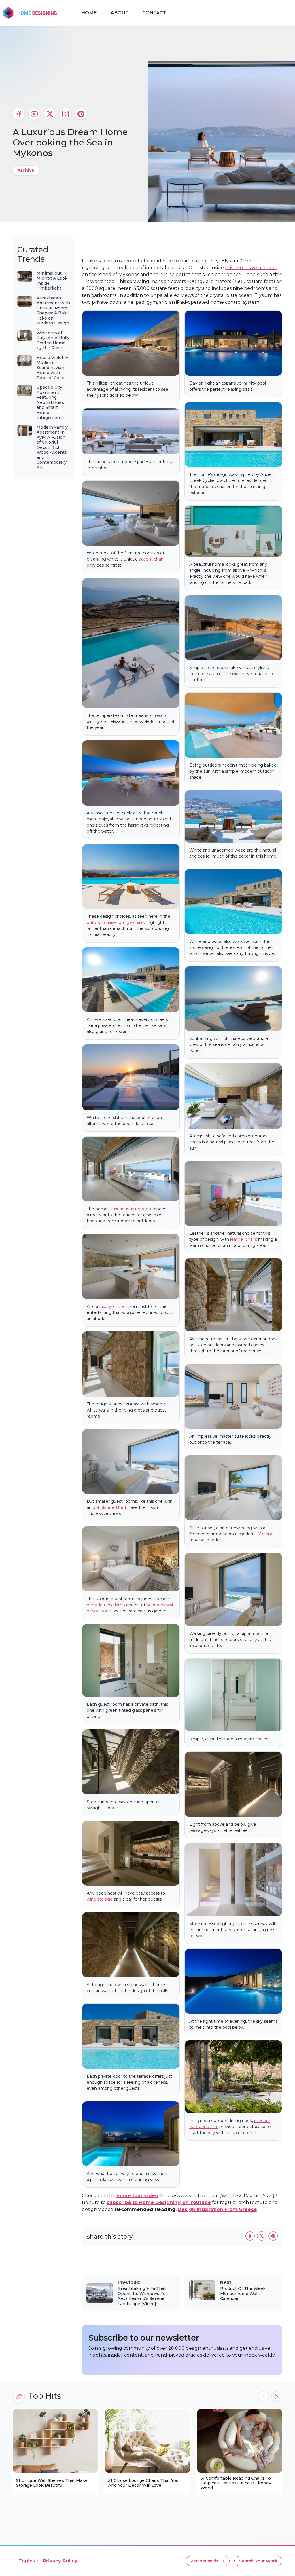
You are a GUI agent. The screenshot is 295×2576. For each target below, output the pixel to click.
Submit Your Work (258, 2561)
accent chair (151, 559)
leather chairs (244, 1239)
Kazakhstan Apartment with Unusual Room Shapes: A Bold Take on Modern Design (53, 311)
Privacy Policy (60, 2561)
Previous (264, 2396)
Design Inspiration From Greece (217, 2209)
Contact (154, 13)
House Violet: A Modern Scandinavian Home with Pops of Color (52, 368)
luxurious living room (132, 1209)
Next (276, 2396)
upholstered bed (109, 1507)
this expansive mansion (251, 268)
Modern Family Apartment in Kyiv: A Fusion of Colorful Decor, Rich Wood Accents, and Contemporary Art (52, 447)
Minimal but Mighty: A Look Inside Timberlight (52, 281)
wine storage (100, 1899)
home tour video (137, 2196)
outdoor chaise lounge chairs (116, 922)
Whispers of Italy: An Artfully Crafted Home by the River (53, 340)
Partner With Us (208, 2561)
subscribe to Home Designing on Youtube (159, 2202)
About (120, 13)
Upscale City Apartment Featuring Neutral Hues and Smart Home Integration (50, 402)
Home (89, 13)
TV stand (265, 1534)
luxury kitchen (113, 1306)
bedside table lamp (106, 1605)
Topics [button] (27, 2561)
